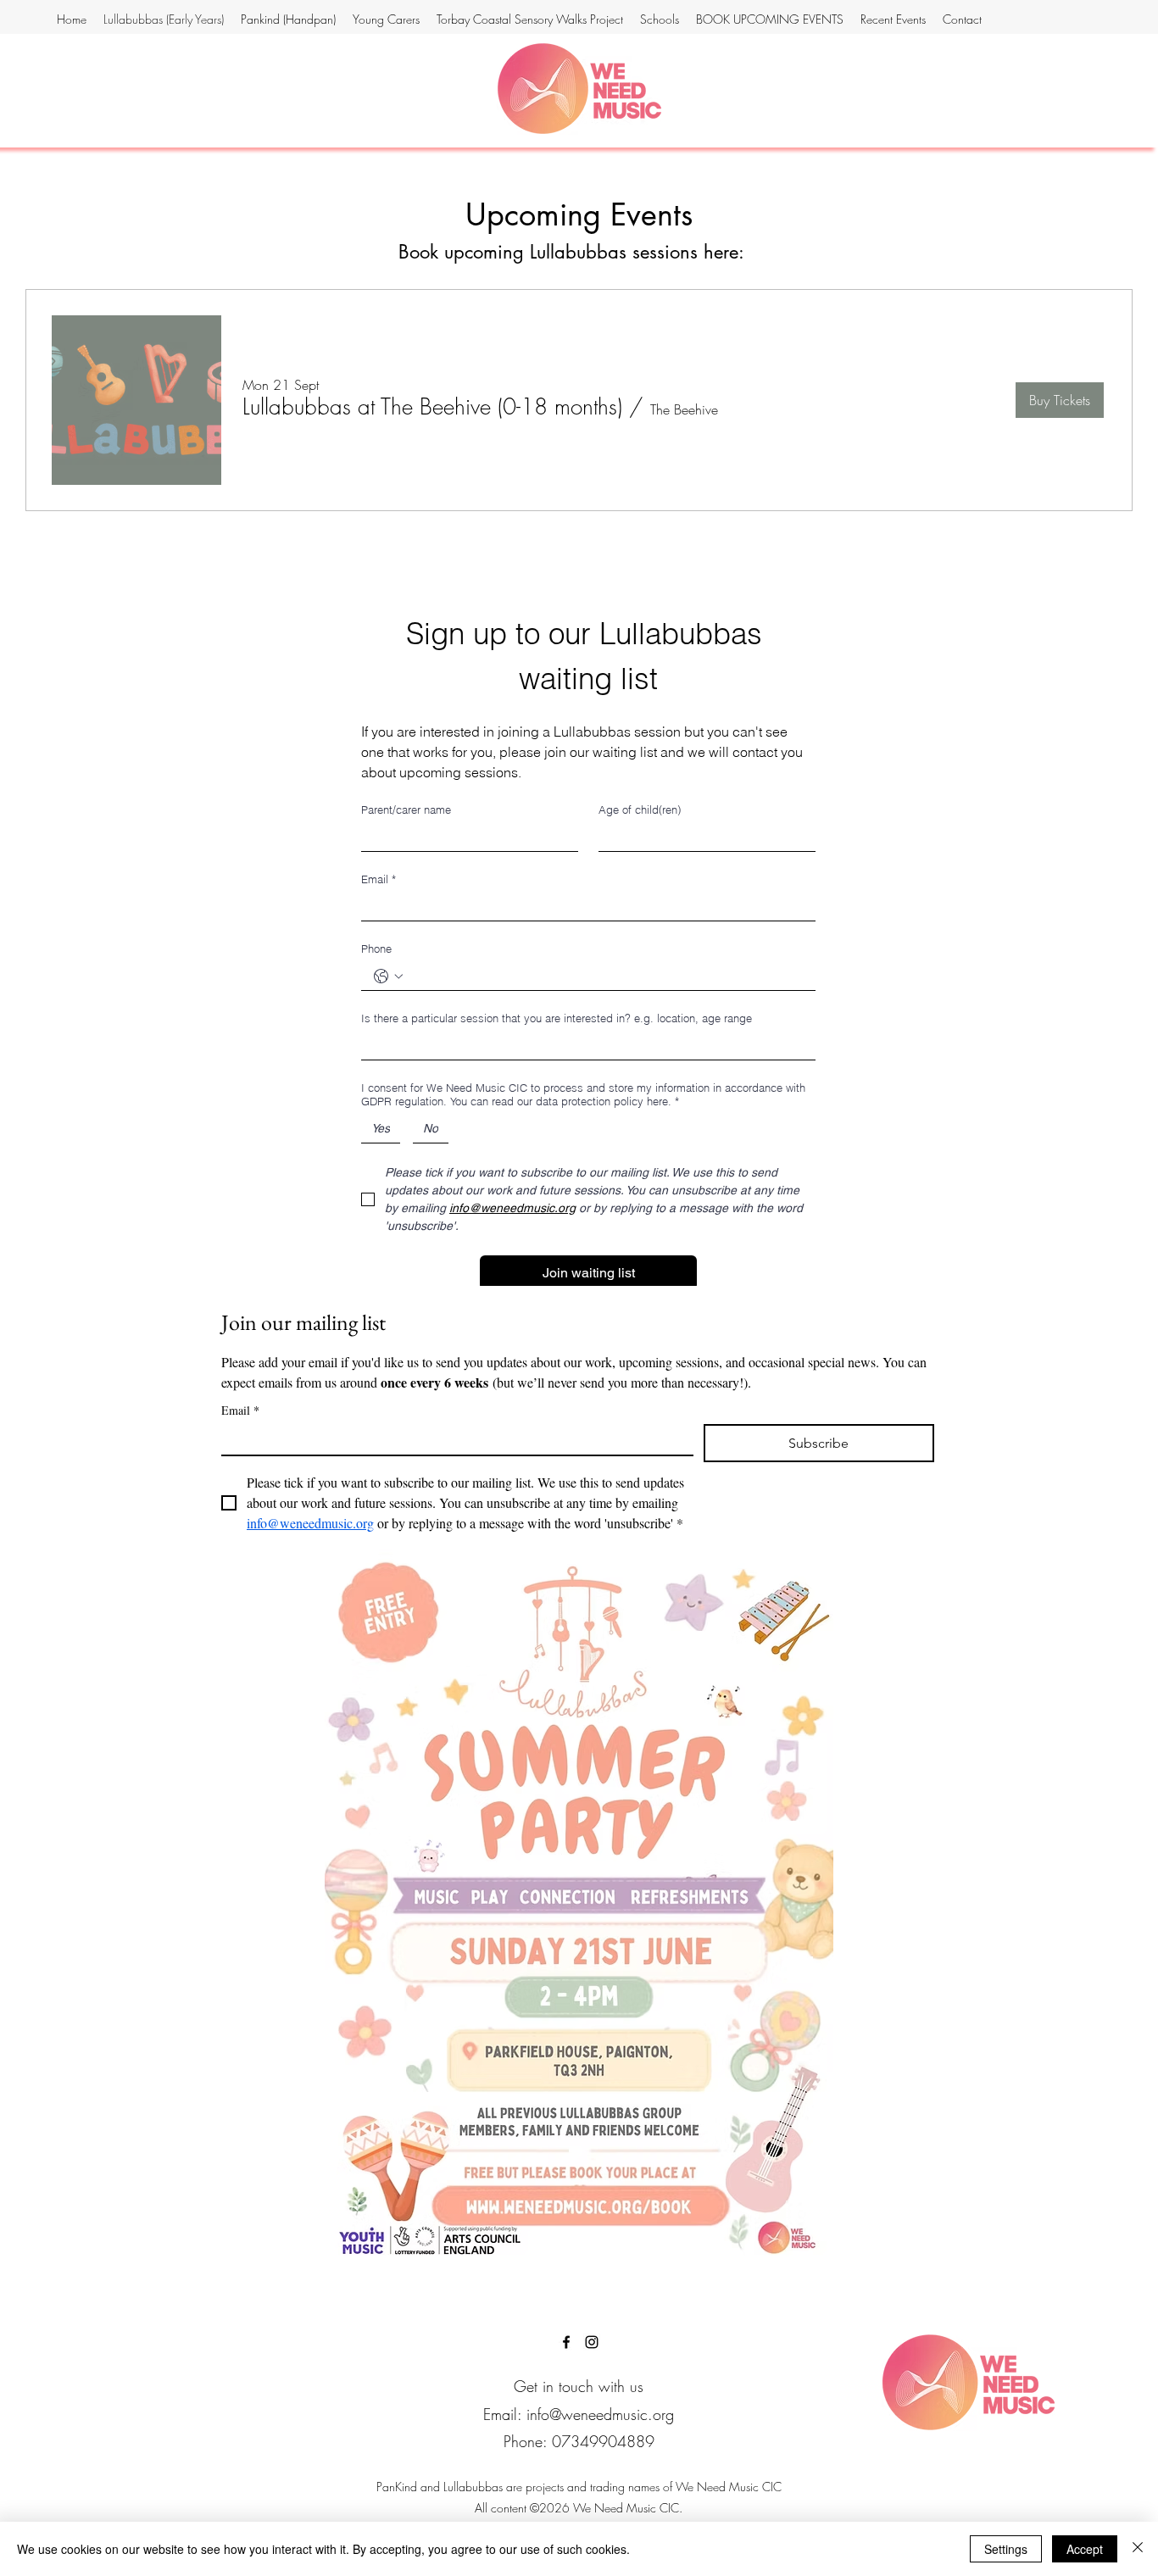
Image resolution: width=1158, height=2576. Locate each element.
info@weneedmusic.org (600, 2414)
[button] (432, 407)
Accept (1085, 2549)
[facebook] (566, 2342)
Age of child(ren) (640, 810)
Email (379, 879)
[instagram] (592, 2342)
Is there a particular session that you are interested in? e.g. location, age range (557, 1018)
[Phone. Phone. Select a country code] (388, 976)
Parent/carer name (406, 810)
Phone (376, 949)
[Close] (1138, 2549)
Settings (1006, 2549)
